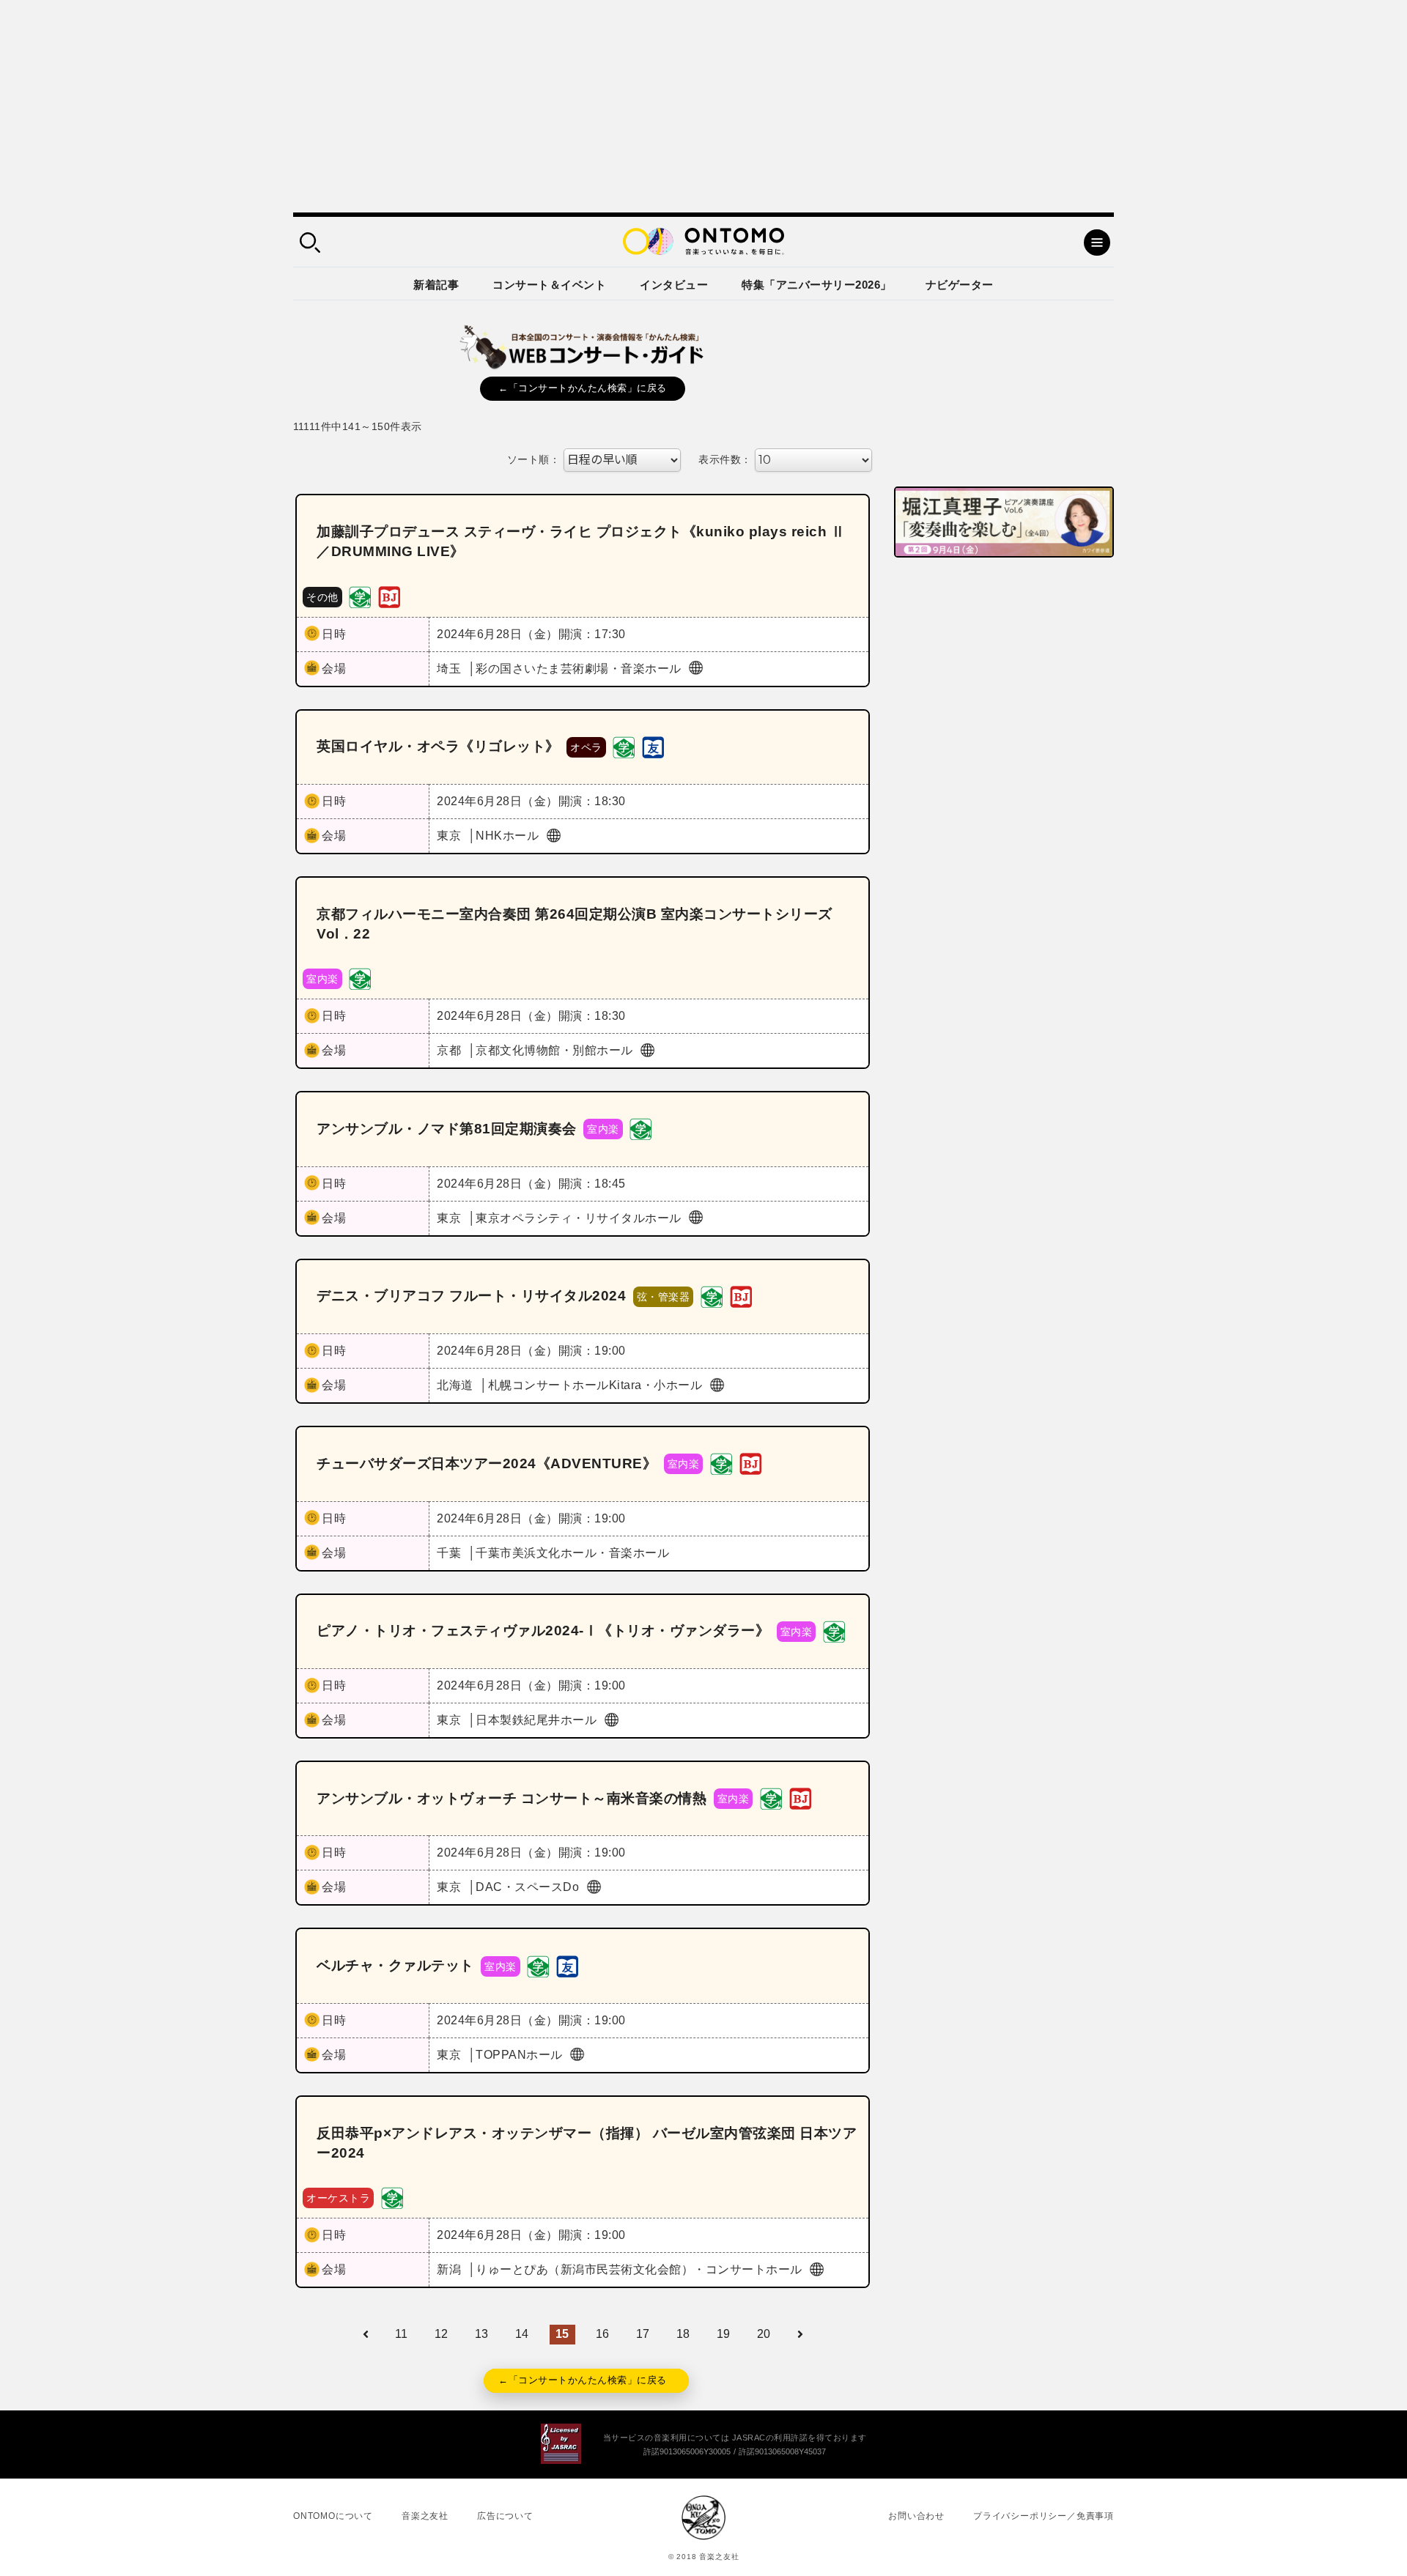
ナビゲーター (960, 285)
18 (683, 2334)
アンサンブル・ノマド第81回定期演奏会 (447, 1129)
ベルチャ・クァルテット (395, 1965)
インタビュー (674, 285)
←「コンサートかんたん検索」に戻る (583, 388)
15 (562, 2334)
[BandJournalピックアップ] (389, 596)
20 (764, 2334)
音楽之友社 (425, 2516)
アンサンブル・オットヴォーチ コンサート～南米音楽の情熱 (512, 1798)
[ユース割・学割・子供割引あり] (360, 596)
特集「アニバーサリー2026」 (817, 285)
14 (522, 2334)
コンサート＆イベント (549, 285)
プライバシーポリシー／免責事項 (1044, 2516)
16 (603, 2334)
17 (643, 2334)
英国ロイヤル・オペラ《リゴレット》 (438, 746)
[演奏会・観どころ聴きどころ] (653, 746)
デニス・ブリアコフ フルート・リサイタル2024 (471, 1296)
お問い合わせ (916, 2516)
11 (402, 2334)
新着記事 (436, 285)
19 (724, 2334)
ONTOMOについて (333, 2516)
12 (442, 2334)
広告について (505, 2516)
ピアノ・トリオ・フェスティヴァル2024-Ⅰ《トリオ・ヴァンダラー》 (543, 1631)
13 (482, 2334)
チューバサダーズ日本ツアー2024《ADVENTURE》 (487, 1463)
